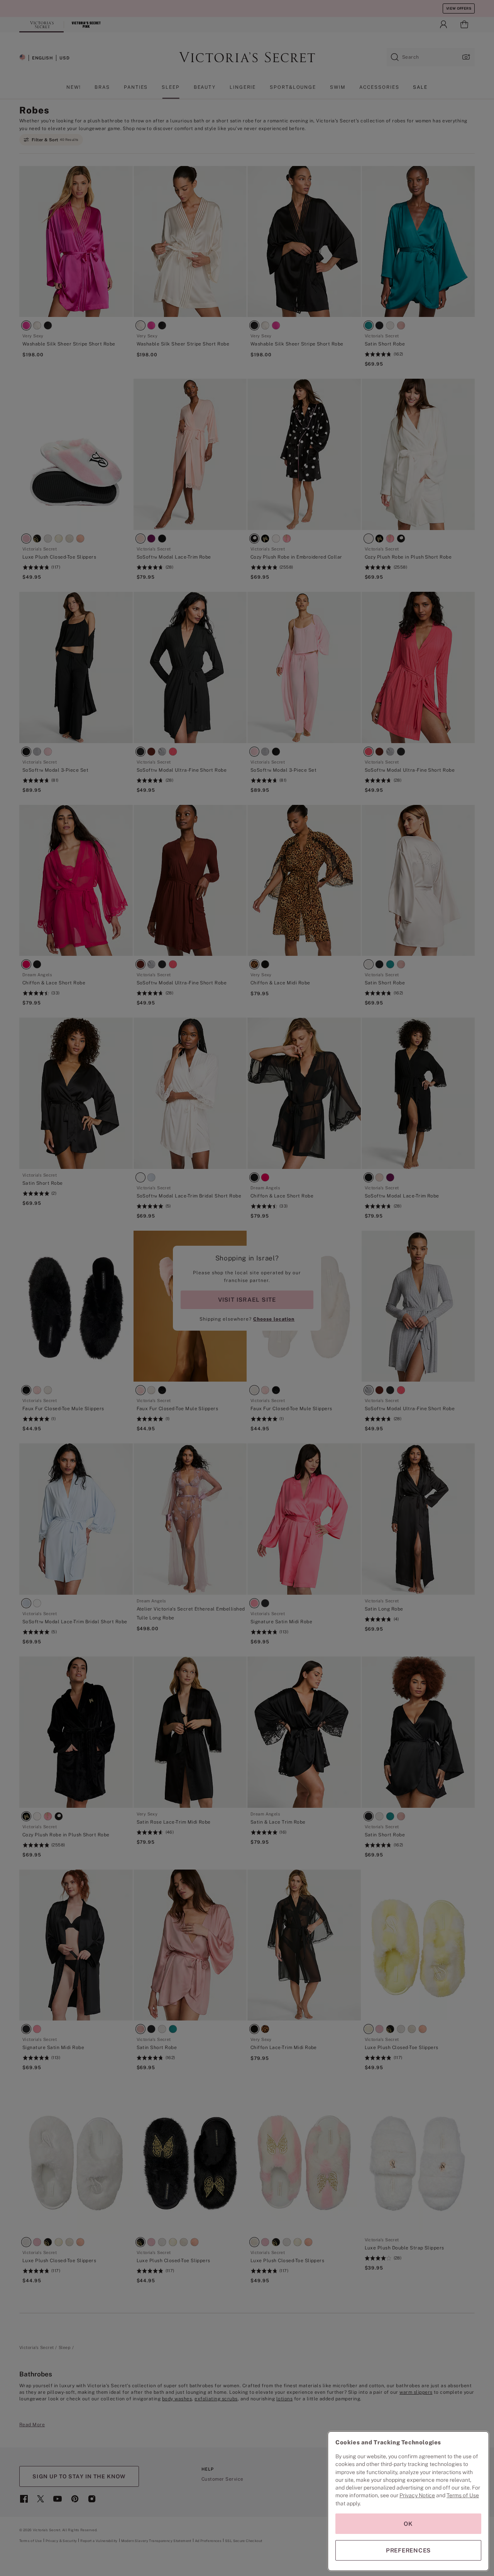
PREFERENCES (408, 2550)
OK (408, 2524)
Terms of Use (463, 2495)
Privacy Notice (417, 2495)
